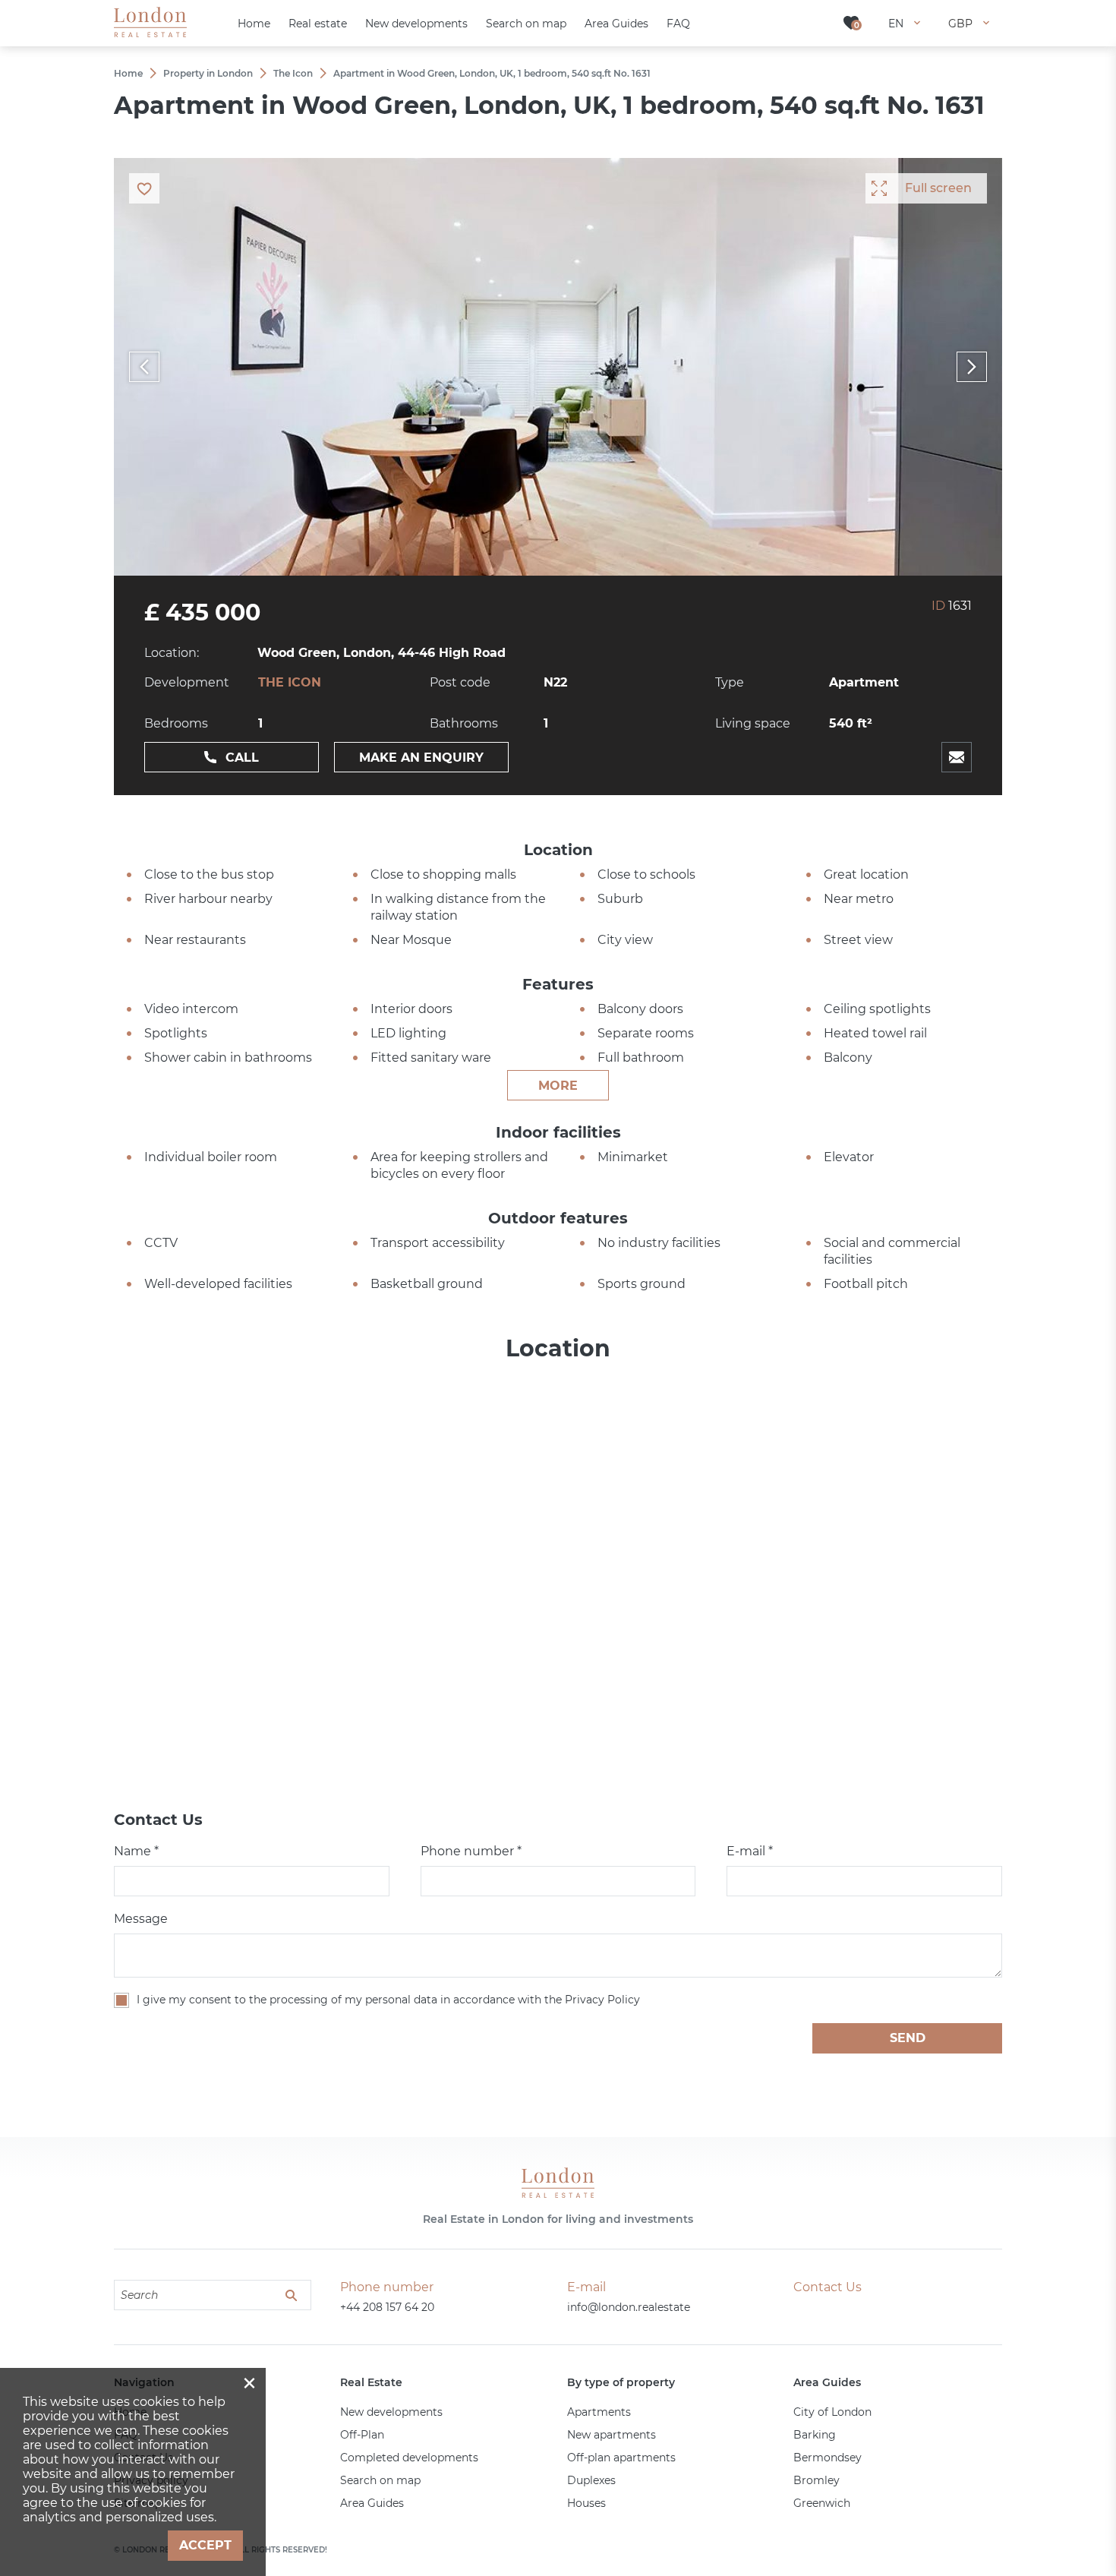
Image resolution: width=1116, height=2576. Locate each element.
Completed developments (409, 2458)
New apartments (612, 2435)
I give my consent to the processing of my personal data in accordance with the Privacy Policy (388, 2000)
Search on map (380, 2480)
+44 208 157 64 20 (387, 2307)
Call (242, 758)
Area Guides (372, 2503)
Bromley (817, 2480)
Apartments (599, 2412)
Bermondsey (828, 2458)
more (558, 1086)
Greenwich (822, 2503)
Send (908, 2038)
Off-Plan (362, 2435)
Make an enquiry (421, 758)
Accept (205, 2545)
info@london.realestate (629, 2307)
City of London (832, 2412)
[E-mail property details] (957, 757)
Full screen (938, 188)
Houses (586, 2503)
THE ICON (290, 682)
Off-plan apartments (621, 2458)
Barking (815, 2435)
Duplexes (591, 2480)
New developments (391, 2412)
